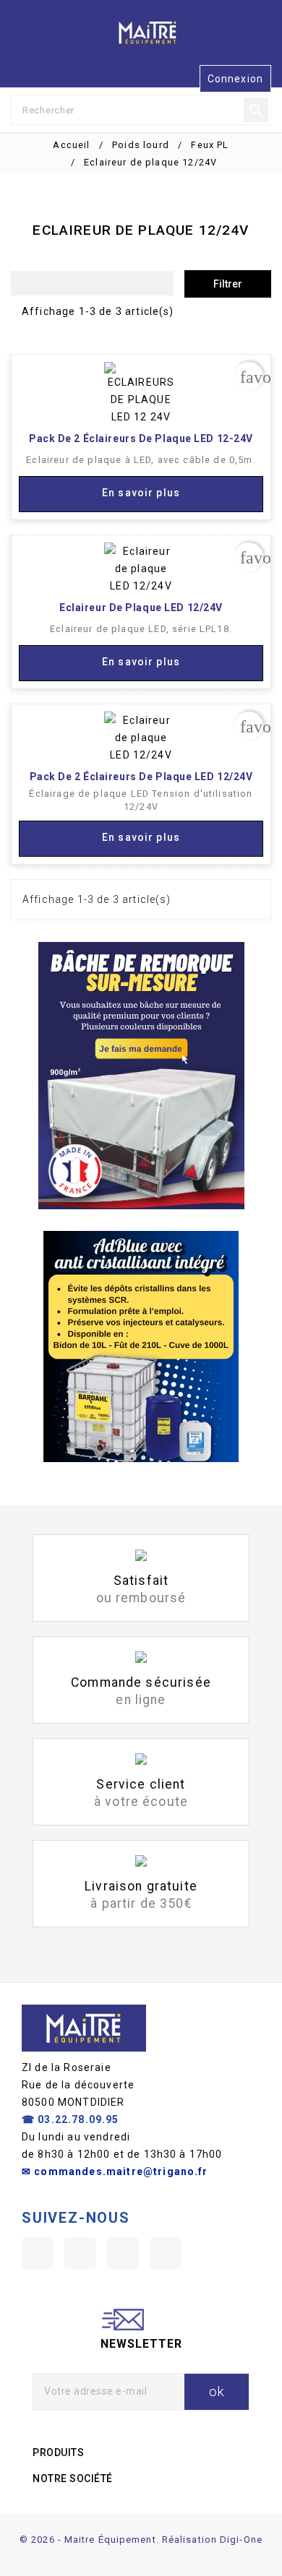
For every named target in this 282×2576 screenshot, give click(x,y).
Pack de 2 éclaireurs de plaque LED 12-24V (141, 438)
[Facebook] (38, 2253)
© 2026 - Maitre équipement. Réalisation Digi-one (141, 2540)
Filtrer (228, 284)
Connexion (235, 79)
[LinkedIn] (166, 2253)
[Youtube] (80, 2253)
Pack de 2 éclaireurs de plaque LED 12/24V (141, 777)
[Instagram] (123, 2253)
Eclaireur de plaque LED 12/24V (141, 608)
